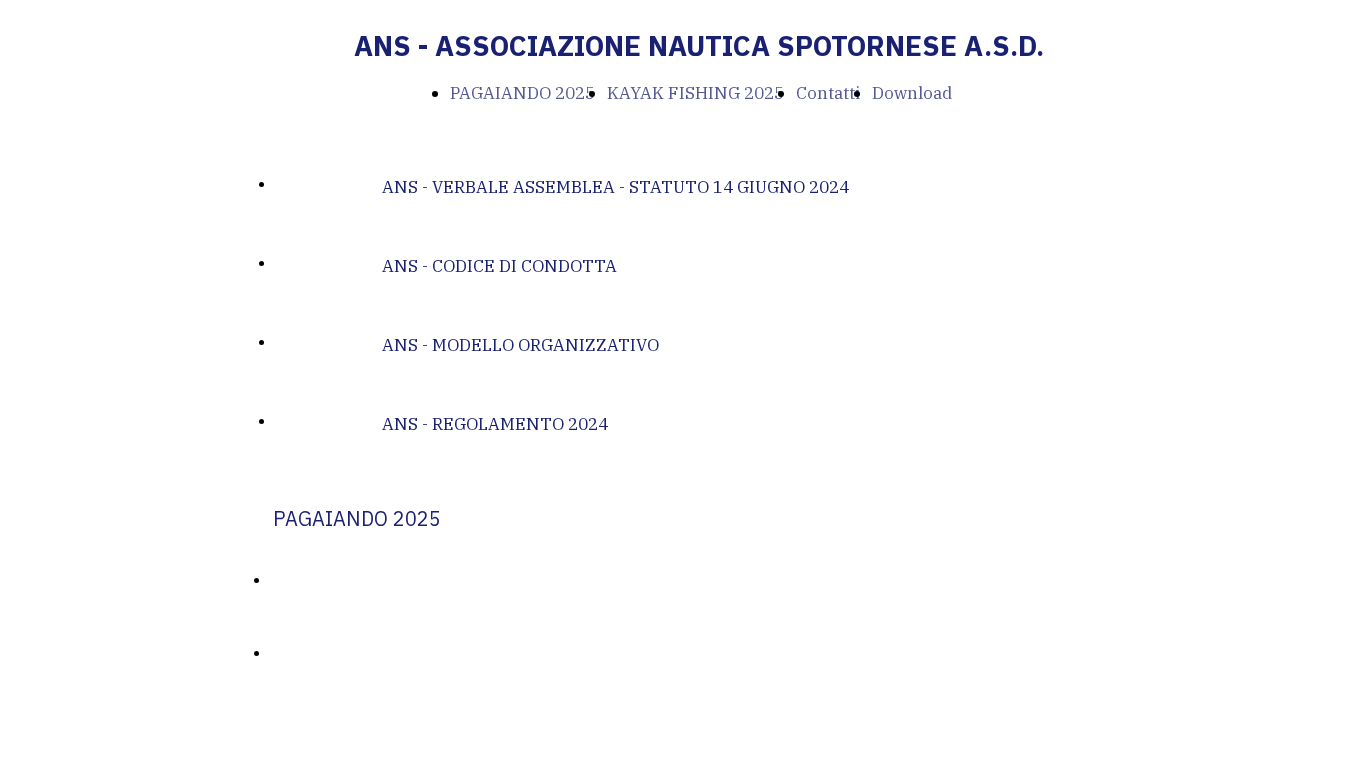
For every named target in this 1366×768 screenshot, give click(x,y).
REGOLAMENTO (325, 580)
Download (912, 93)
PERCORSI (304, 653)
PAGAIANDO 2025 (522, 93)
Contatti (828, 93)
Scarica (299, 184)
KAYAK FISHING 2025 (695, 93)
